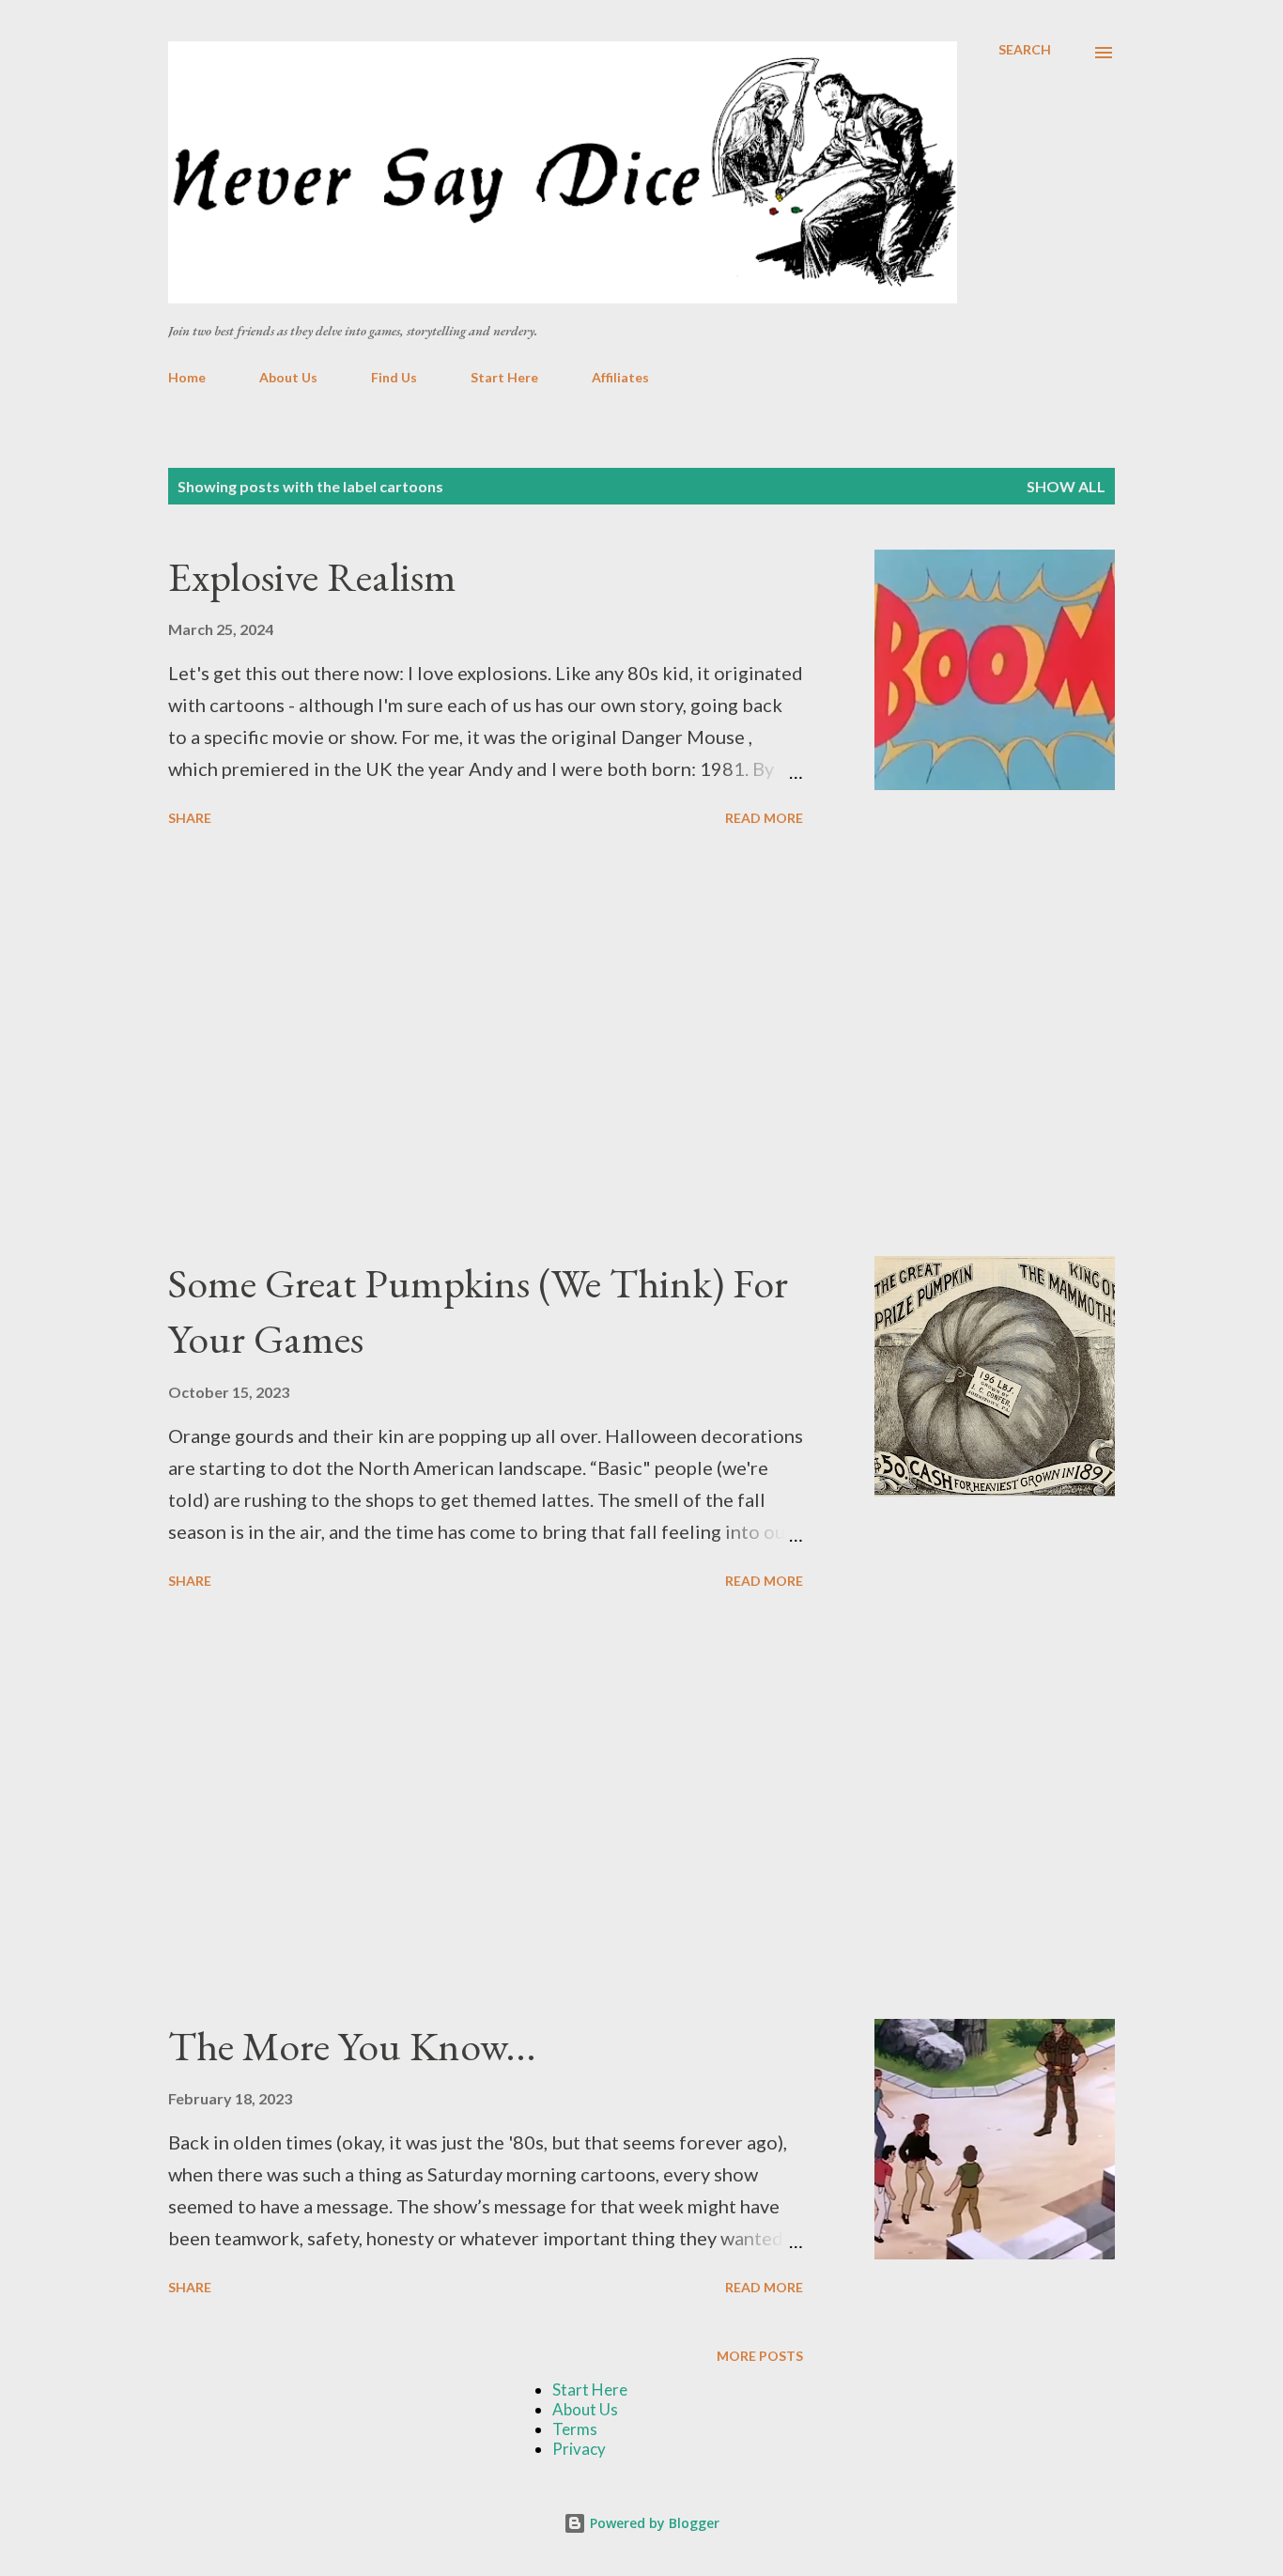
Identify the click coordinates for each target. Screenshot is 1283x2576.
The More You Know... (352, 2046)
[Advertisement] (486, 1045)
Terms (575, 2429)
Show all (1066, 486)
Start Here (504, 377)
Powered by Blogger (653, 2523)
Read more (764, 818)
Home (187, 377)
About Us (288, 377)
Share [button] (190, 818)
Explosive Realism (312, 576)
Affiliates (620, 377)
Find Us (394, 377)
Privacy (579, 2449)
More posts (760, 2356)
